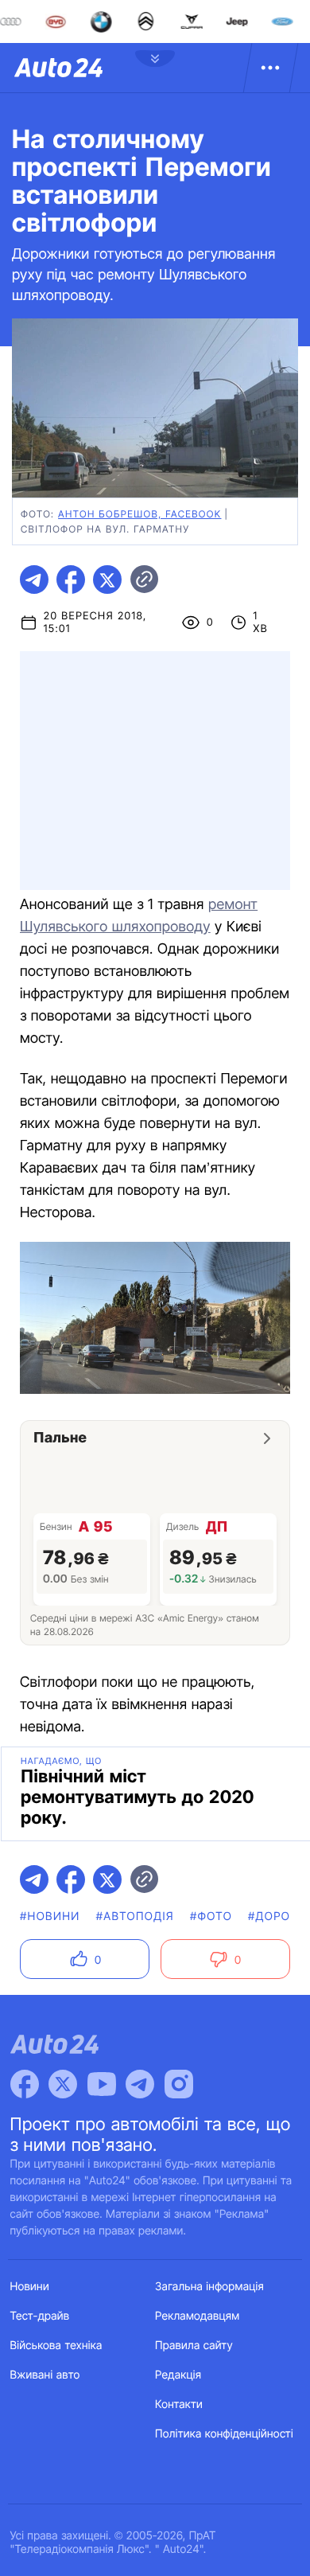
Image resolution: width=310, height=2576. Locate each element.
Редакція (178, 2375)
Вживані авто (45, 2375)
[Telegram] (140, 2084)
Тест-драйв (40, 2316)
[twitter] (107, 580)
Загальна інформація (209, 2287)
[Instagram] (179, 2084)
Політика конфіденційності (224, 2434)
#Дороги (277, 1916)
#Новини (50, 1916)
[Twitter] (63, 2084)
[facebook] (71, 580)
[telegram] (34, 580)
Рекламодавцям (198, 2316)
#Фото (211, 1916)
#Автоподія (135, 1916)
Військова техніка (56, 2346)
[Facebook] (25, 2084)
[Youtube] (102, 2084)
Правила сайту (194, 2346)
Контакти (179, 2404)
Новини (30, 2287)
